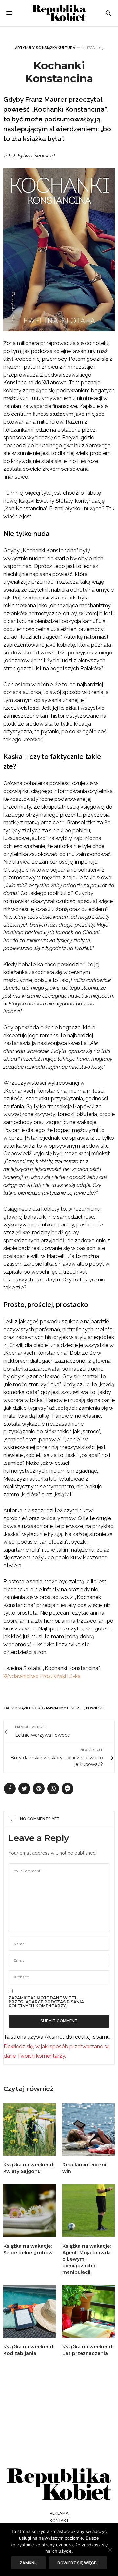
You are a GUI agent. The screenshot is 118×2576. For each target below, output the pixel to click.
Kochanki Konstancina (59, 72)
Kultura (66, 48)
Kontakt (59, 2521)
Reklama (59, 2513)
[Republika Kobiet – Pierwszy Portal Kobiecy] (59, 13)
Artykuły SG (28, 48)
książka (23, 1708)
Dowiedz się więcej (78, 2563)
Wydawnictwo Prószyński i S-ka (42, 1676)
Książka (49, 48)
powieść (95, 1708)
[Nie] (110, 2550)
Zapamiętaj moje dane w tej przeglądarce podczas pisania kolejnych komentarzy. (46, 2002)
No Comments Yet (40, 1819)
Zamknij (29, 2563)
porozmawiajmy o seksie (58, 1708)
